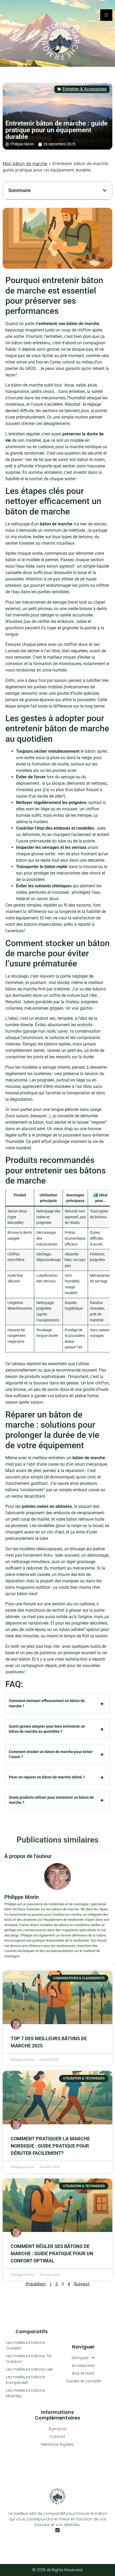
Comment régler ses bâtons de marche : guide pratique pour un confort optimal (52, 2253)
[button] (105, 190)
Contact (57, 2437)
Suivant (82, 2284)
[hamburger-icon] (106, 15)
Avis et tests (83, 2373)
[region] (57, 2527)
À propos (57, 2429)
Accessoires (83, 2366)
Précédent (36, 2284)
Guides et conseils (83, 2381)
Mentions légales (57, 2444)
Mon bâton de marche (25, 163)
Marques (80, 2358)
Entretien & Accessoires (85, 89)
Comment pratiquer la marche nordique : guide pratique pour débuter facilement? (50, 2146)
